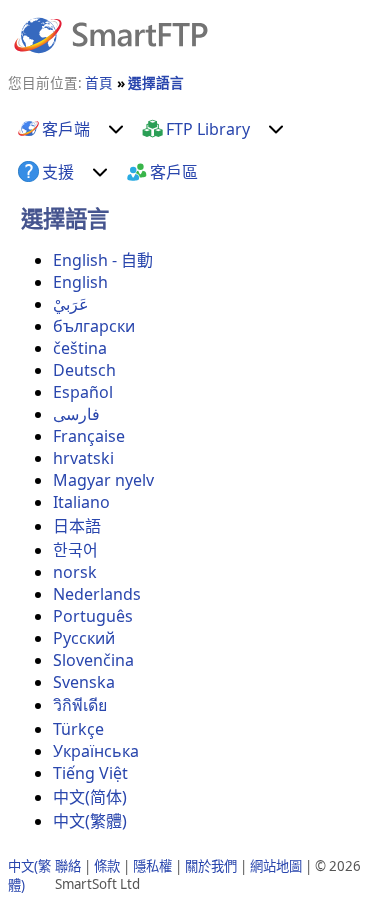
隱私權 (152, 866)
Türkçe (78, 729)
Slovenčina (93, 660)
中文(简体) (90, 797)
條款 (107, 866)
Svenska (84, 682)
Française (89, 436)
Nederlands (97, 594)
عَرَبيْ (71, 304)
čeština (80, 348)
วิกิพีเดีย (80, 705)
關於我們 (211, 866)
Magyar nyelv (103, 480)
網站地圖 (276, 866)
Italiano (81, 502)
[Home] (111, 34)
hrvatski (83, 458)
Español (83, 392)
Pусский (84, 638)
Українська (96, 751)
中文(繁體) (90, 821)
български (94, 326)
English (80, 282)
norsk (75, 572)
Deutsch (84, 370)
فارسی (76, 414)
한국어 (75, 550)
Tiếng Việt (90, 773)
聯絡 (68, 866)
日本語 (77, 526)
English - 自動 (103, 260)
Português (93, 616)
